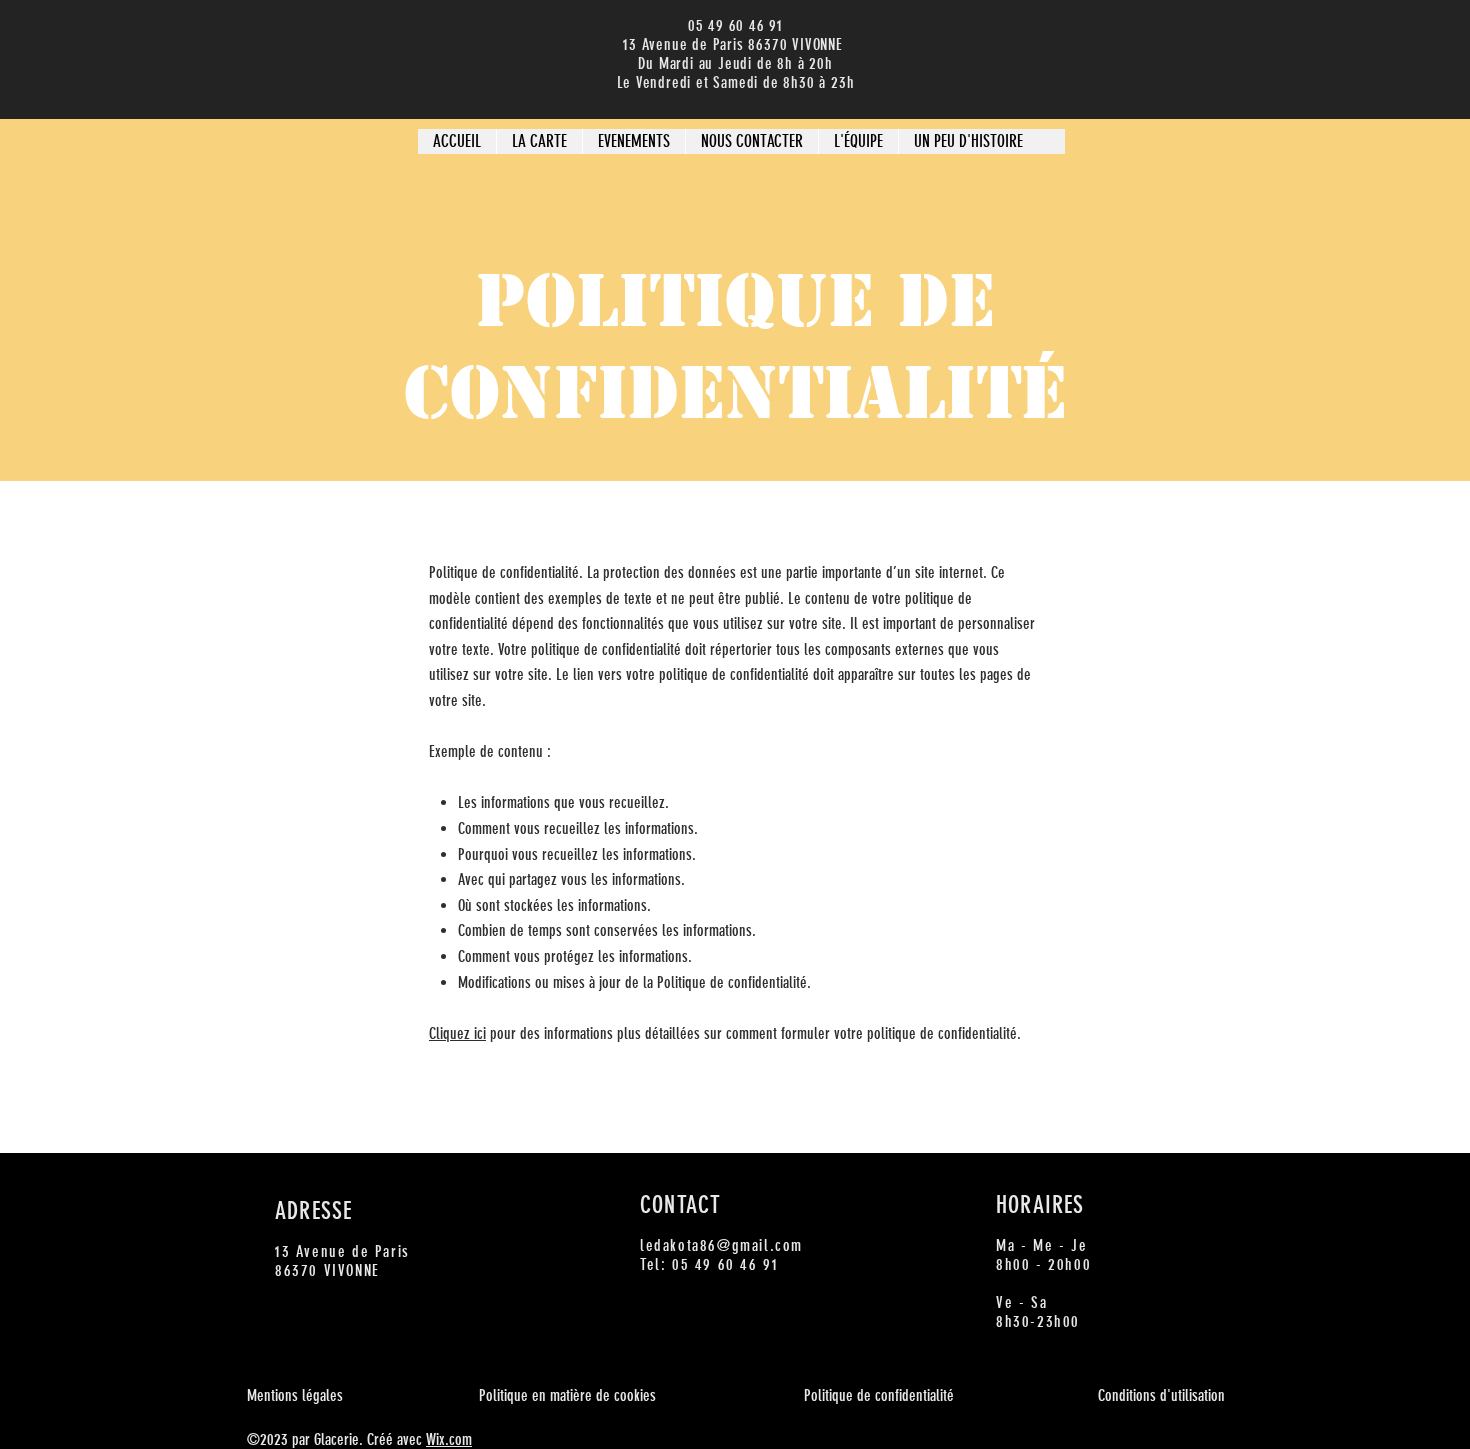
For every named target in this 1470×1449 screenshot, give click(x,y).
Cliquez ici (457, 1033)
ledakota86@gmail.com (721, 1245)
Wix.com (449, 1439)
